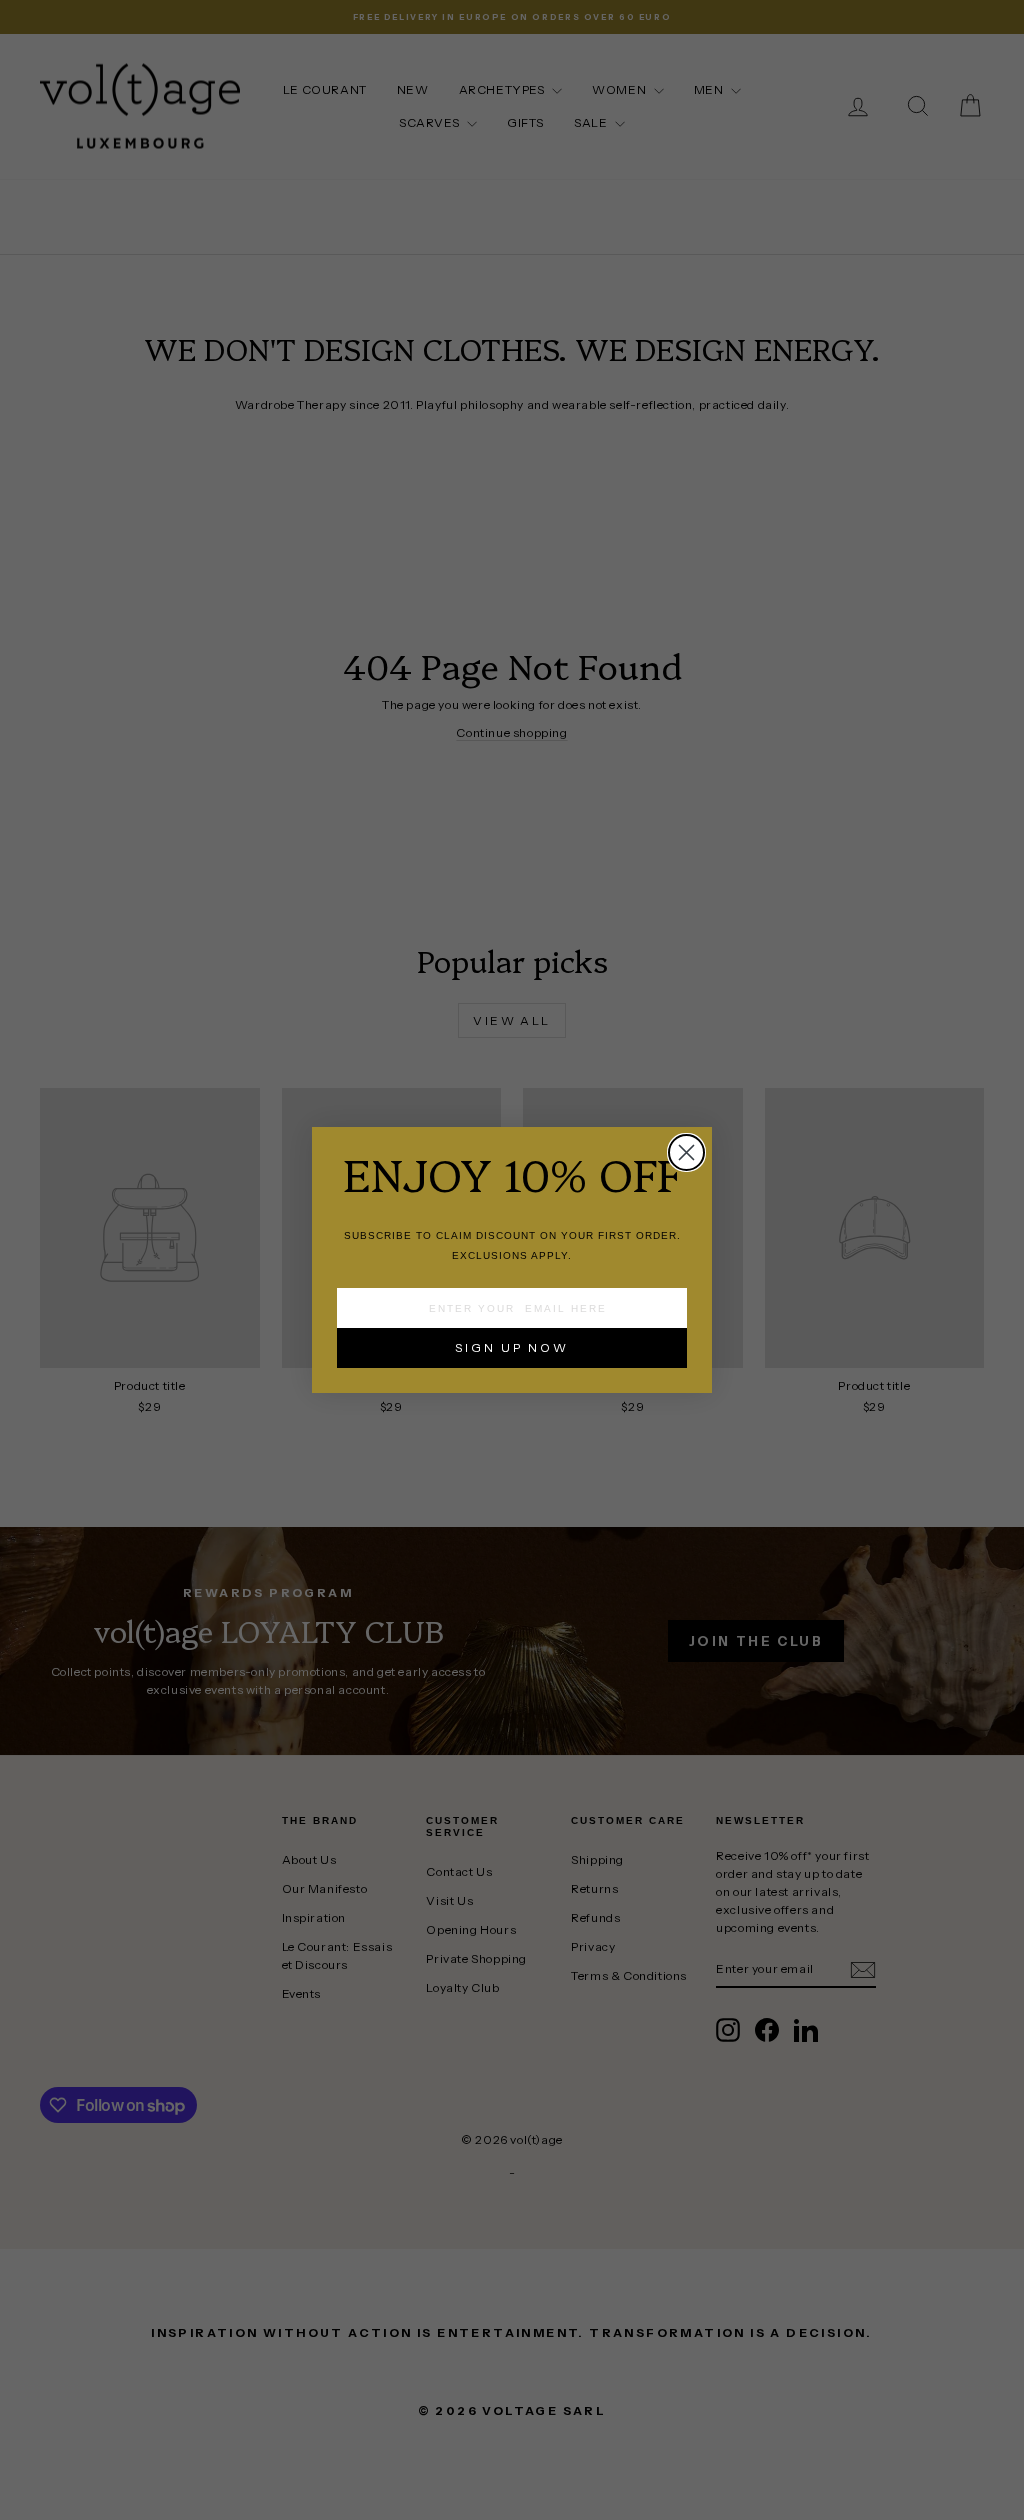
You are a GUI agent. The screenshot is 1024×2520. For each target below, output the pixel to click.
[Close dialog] (686, 1152)
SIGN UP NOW (512, 1347)
